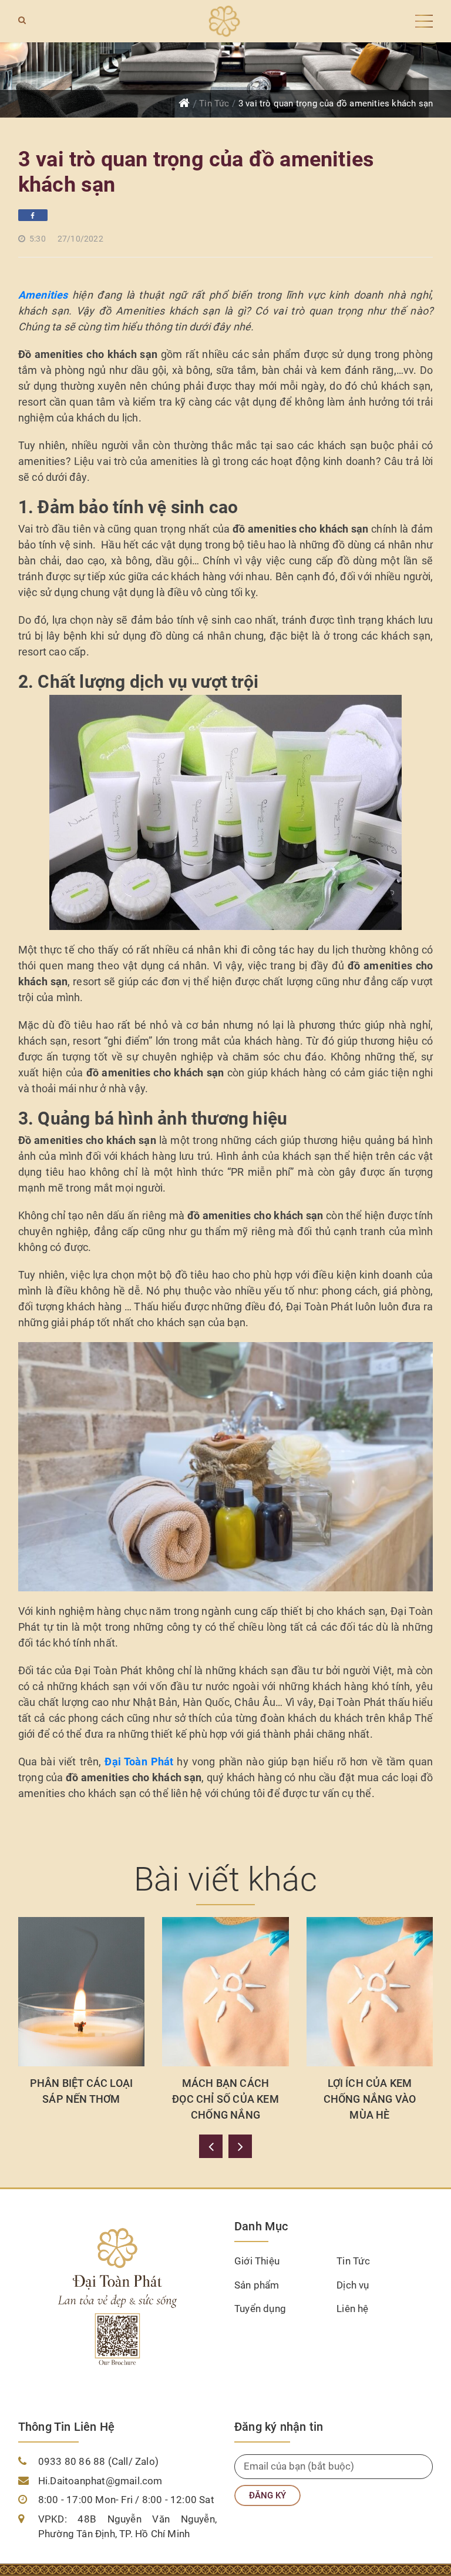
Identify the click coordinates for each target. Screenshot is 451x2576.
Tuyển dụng (260, 2309)
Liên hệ (352, 2309)
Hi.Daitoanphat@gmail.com (100, 2481)
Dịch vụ (353, 2285)
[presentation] (211, 2146)
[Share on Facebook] (33, 215)
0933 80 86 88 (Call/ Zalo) (98, 2461)
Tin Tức (214, 103)
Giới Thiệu (257, 2261)
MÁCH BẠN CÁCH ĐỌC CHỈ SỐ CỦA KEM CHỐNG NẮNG (225, 2099)
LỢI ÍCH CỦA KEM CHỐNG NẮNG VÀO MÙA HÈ (370, 2099)
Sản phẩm (257, 2285)
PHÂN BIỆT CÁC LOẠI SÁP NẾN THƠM (82, 2091)
